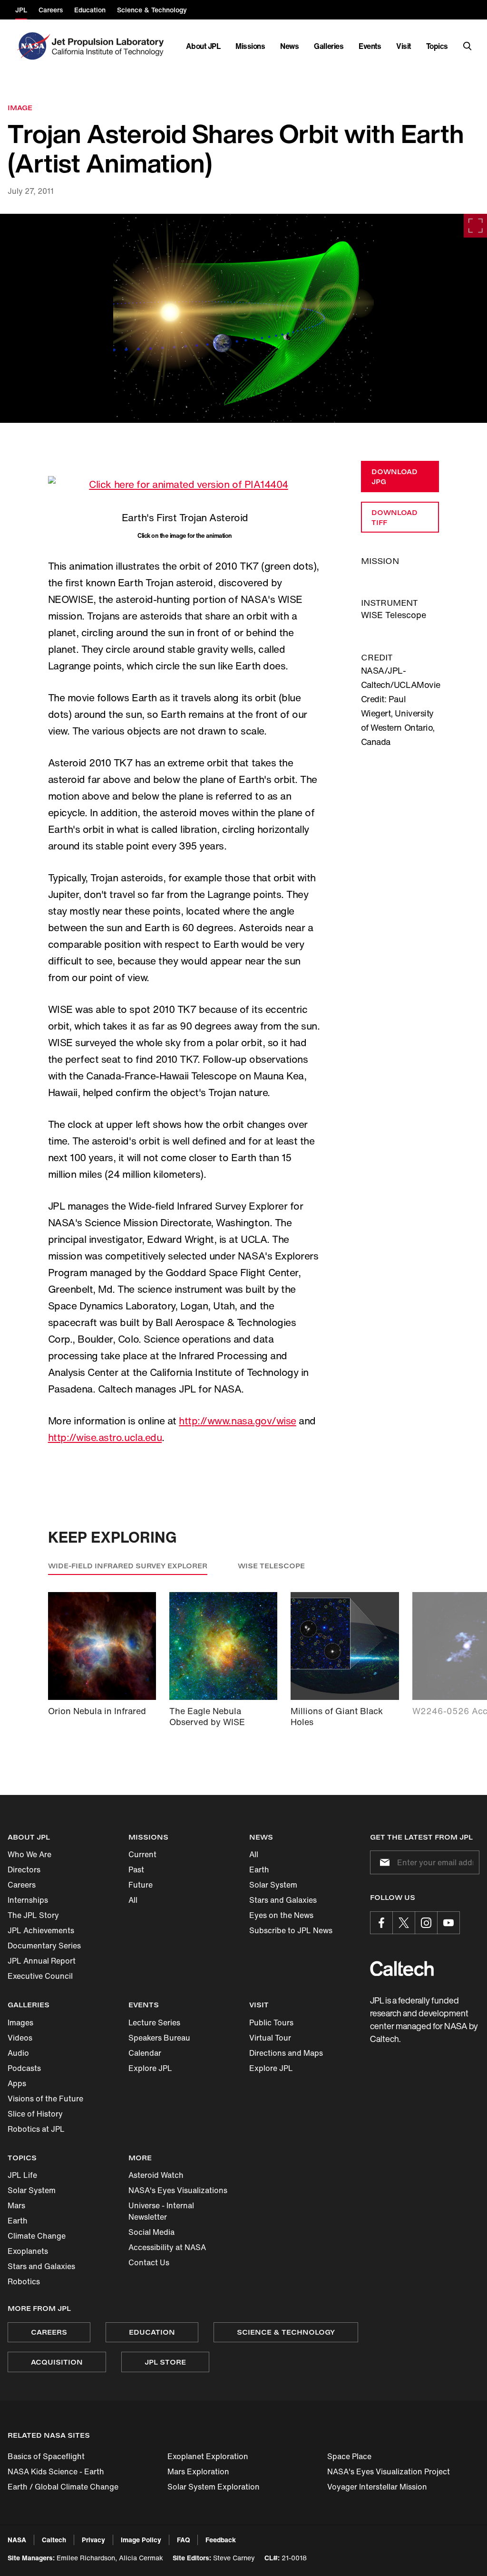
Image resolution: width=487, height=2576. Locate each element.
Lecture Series (154, 2023)
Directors (24, 1870)
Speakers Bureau (159, 2038)
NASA (17, 2540)
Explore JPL (150, 2068)
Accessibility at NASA (167, 2247)
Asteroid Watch (156, 2175)
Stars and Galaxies (283, 1900)
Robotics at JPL (36, 2129)
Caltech (54, 2540)
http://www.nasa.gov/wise (237, 1421)
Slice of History (35, 2114)
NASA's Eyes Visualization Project (389, 2471)
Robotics (24, 2281)
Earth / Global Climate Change (63, 2487)
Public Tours (271, 2023)
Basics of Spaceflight (46, 2456)
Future (141, 1885)
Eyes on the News (281, 1915)
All (133, 1900)
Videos (20, 2038)
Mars (16, 2205)
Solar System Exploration (214, 2487)
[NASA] (33, 46)
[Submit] (383, 1862)
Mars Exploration (198, 2471)
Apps (17, 2083)
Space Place (349, 2456)
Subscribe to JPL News (291, 1930)
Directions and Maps (286, 2053)
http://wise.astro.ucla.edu (105, 1437)
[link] (243, 318)
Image (20, 108)
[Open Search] (468, 46)
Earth (259, 1870)
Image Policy (141, 2540)
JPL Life (22, 2175)
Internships (28, 1900)
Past (136, 1870)
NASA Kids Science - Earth (56, 2471)
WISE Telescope (271, 1566)
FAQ (183, 2540)
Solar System (273, 1885)
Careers (22, 1885)
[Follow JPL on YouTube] (448, 1923)
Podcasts (24, 2068)
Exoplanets (28, 2251)
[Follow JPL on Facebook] (381, 1923)
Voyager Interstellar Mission (377, 2487)
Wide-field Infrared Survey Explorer (128, 1566)
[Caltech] (402, 1969)
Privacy (93, 2540)
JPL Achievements (41, 1930)
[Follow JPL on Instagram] (426, 1923)
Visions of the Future (45, 2099)
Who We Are (29, 1854)
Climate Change (37, 2236)
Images (20, 2023)
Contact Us (149, 2262)
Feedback (221, 2540)
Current (142, 1854)
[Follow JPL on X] (404, 1923)
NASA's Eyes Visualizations (178, 2190)
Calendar (145, 2053)
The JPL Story (33, 1915)
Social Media (151, 2232)
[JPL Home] (110, 46)
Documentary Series (44, 1946)
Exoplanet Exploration (208, 2456)
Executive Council (40, 1976)
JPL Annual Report (42, 1961)
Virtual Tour (270, 2038)
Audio (18, 2053)
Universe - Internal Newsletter (161, 2211)
